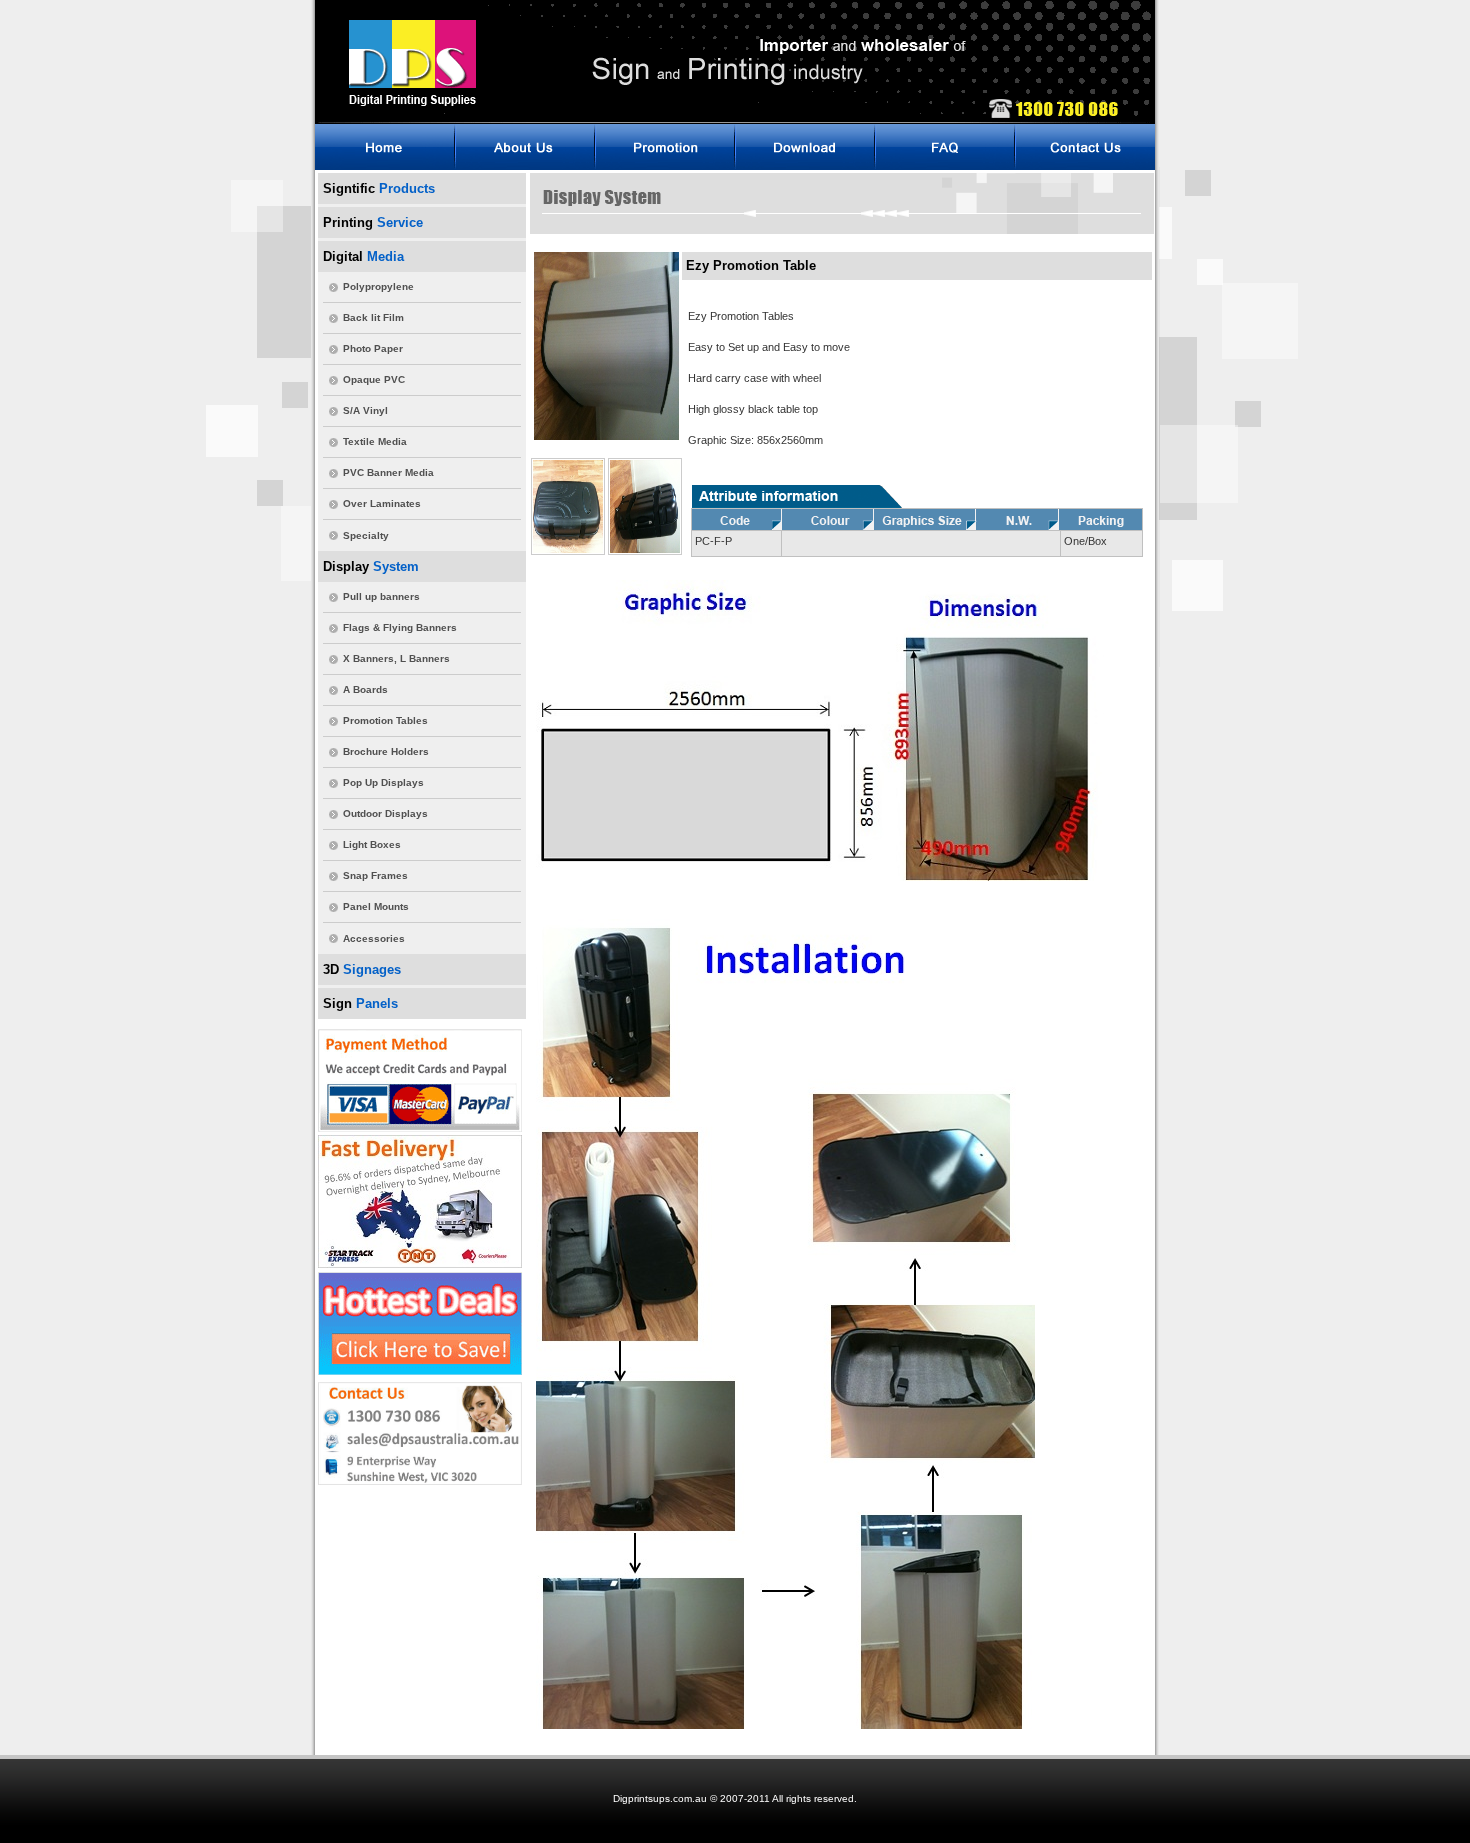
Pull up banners (381, 596)
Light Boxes (372, 844)
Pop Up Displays (383, 782)
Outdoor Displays (385, 813)
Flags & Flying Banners (400, 627)
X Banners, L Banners (396, 658)
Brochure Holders (386, 751)
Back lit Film (373, 317)
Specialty (366, 535)
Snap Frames (375, 875)
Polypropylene (378, 286)
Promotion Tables (385, 720)
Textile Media (375, 441)
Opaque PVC (374, 379)
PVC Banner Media (388, 472)
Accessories (374, 938)
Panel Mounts (376, 906)
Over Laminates (382, 503)
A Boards (365, 689)
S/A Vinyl (365, 410)
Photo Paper (373, 348)
